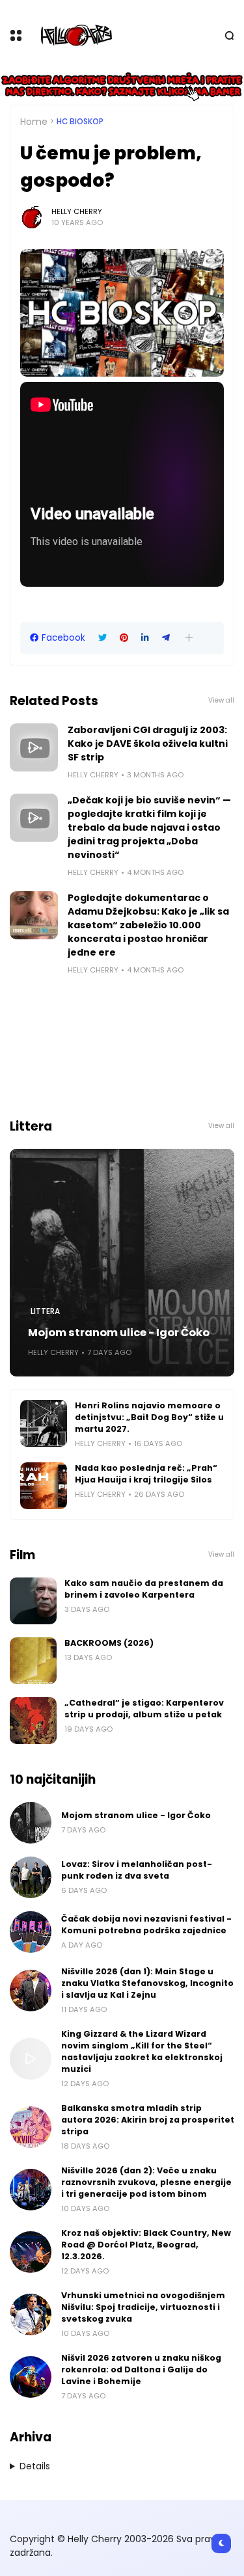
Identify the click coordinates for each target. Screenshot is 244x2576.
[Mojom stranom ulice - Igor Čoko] (122, 1263)
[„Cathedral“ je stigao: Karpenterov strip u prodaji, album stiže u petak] (33, 1721)
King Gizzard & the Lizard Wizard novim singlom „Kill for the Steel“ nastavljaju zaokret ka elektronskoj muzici (142, 2051)
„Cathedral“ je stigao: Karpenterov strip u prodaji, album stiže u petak (144, 1709)
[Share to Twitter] (102, 638)
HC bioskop (80, 122)
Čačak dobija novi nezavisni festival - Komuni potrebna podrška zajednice (146, 1925)
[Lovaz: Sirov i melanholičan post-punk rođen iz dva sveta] (31, 1877)
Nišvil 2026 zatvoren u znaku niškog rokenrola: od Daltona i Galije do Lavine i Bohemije (141, 2369)
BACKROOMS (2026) (109, 1643)
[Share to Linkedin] (145, 638)
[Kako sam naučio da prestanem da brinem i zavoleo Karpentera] (33, 1601)
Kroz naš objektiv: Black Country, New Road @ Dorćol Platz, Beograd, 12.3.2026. (146, 2245)
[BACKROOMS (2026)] (33, 1661)
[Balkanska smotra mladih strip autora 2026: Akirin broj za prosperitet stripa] (31, 2127)
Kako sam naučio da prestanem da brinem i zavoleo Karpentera (144, 1589)
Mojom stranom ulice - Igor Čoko (119, 1333)
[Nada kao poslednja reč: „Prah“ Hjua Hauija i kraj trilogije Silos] (44, 1486)
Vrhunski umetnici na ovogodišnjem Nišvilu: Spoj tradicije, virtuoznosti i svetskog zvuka (143, 2307)
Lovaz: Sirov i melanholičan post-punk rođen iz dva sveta (137, 1870)
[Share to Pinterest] (124, 638)
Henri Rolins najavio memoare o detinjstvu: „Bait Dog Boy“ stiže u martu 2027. (149, 1417)
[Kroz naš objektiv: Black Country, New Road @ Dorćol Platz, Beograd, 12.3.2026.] (31, 2252)
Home (34, 122)
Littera (45, 1311)
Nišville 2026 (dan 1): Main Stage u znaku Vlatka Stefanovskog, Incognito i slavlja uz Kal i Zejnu (147, 1983)
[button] (189, 638)
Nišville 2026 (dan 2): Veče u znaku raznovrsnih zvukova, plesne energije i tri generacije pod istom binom (146, 2182)
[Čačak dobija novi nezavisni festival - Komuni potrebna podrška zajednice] (31, 1932)
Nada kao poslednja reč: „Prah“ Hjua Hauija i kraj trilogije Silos (146, 1474)
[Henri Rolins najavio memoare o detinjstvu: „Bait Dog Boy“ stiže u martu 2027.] (44, 1423)
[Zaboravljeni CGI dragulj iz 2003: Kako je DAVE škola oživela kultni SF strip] (34, 747)
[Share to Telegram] (166, 638)
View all (221, 700)
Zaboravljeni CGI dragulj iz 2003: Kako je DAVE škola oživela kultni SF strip (148, 744)
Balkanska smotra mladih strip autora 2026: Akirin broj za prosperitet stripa (148, 2120)
